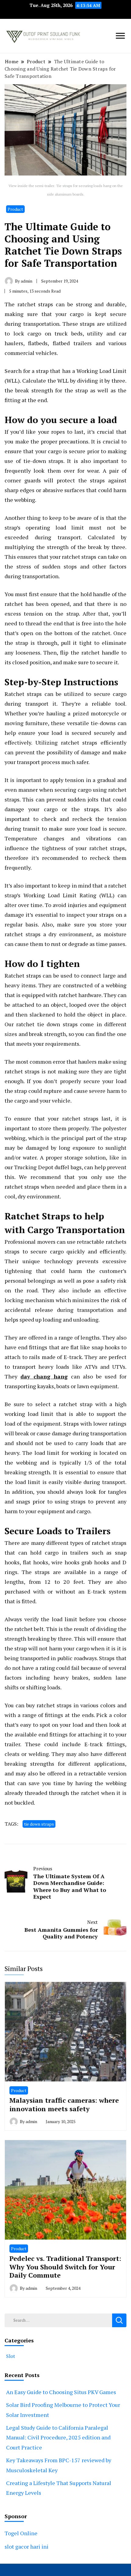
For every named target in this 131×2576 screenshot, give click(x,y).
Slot (11, 2356)
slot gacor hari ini (27, 2546)
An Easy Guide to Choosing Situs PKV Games (61, 2392)
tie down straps (39, 1824)
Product (15, 209)
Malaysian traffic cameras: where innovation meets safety (64, 2104)
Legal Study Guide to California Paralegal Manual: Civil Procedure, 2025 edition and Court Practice (58, 2437)
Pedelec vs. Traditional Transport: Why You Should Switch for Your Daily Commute (65, 2267)
